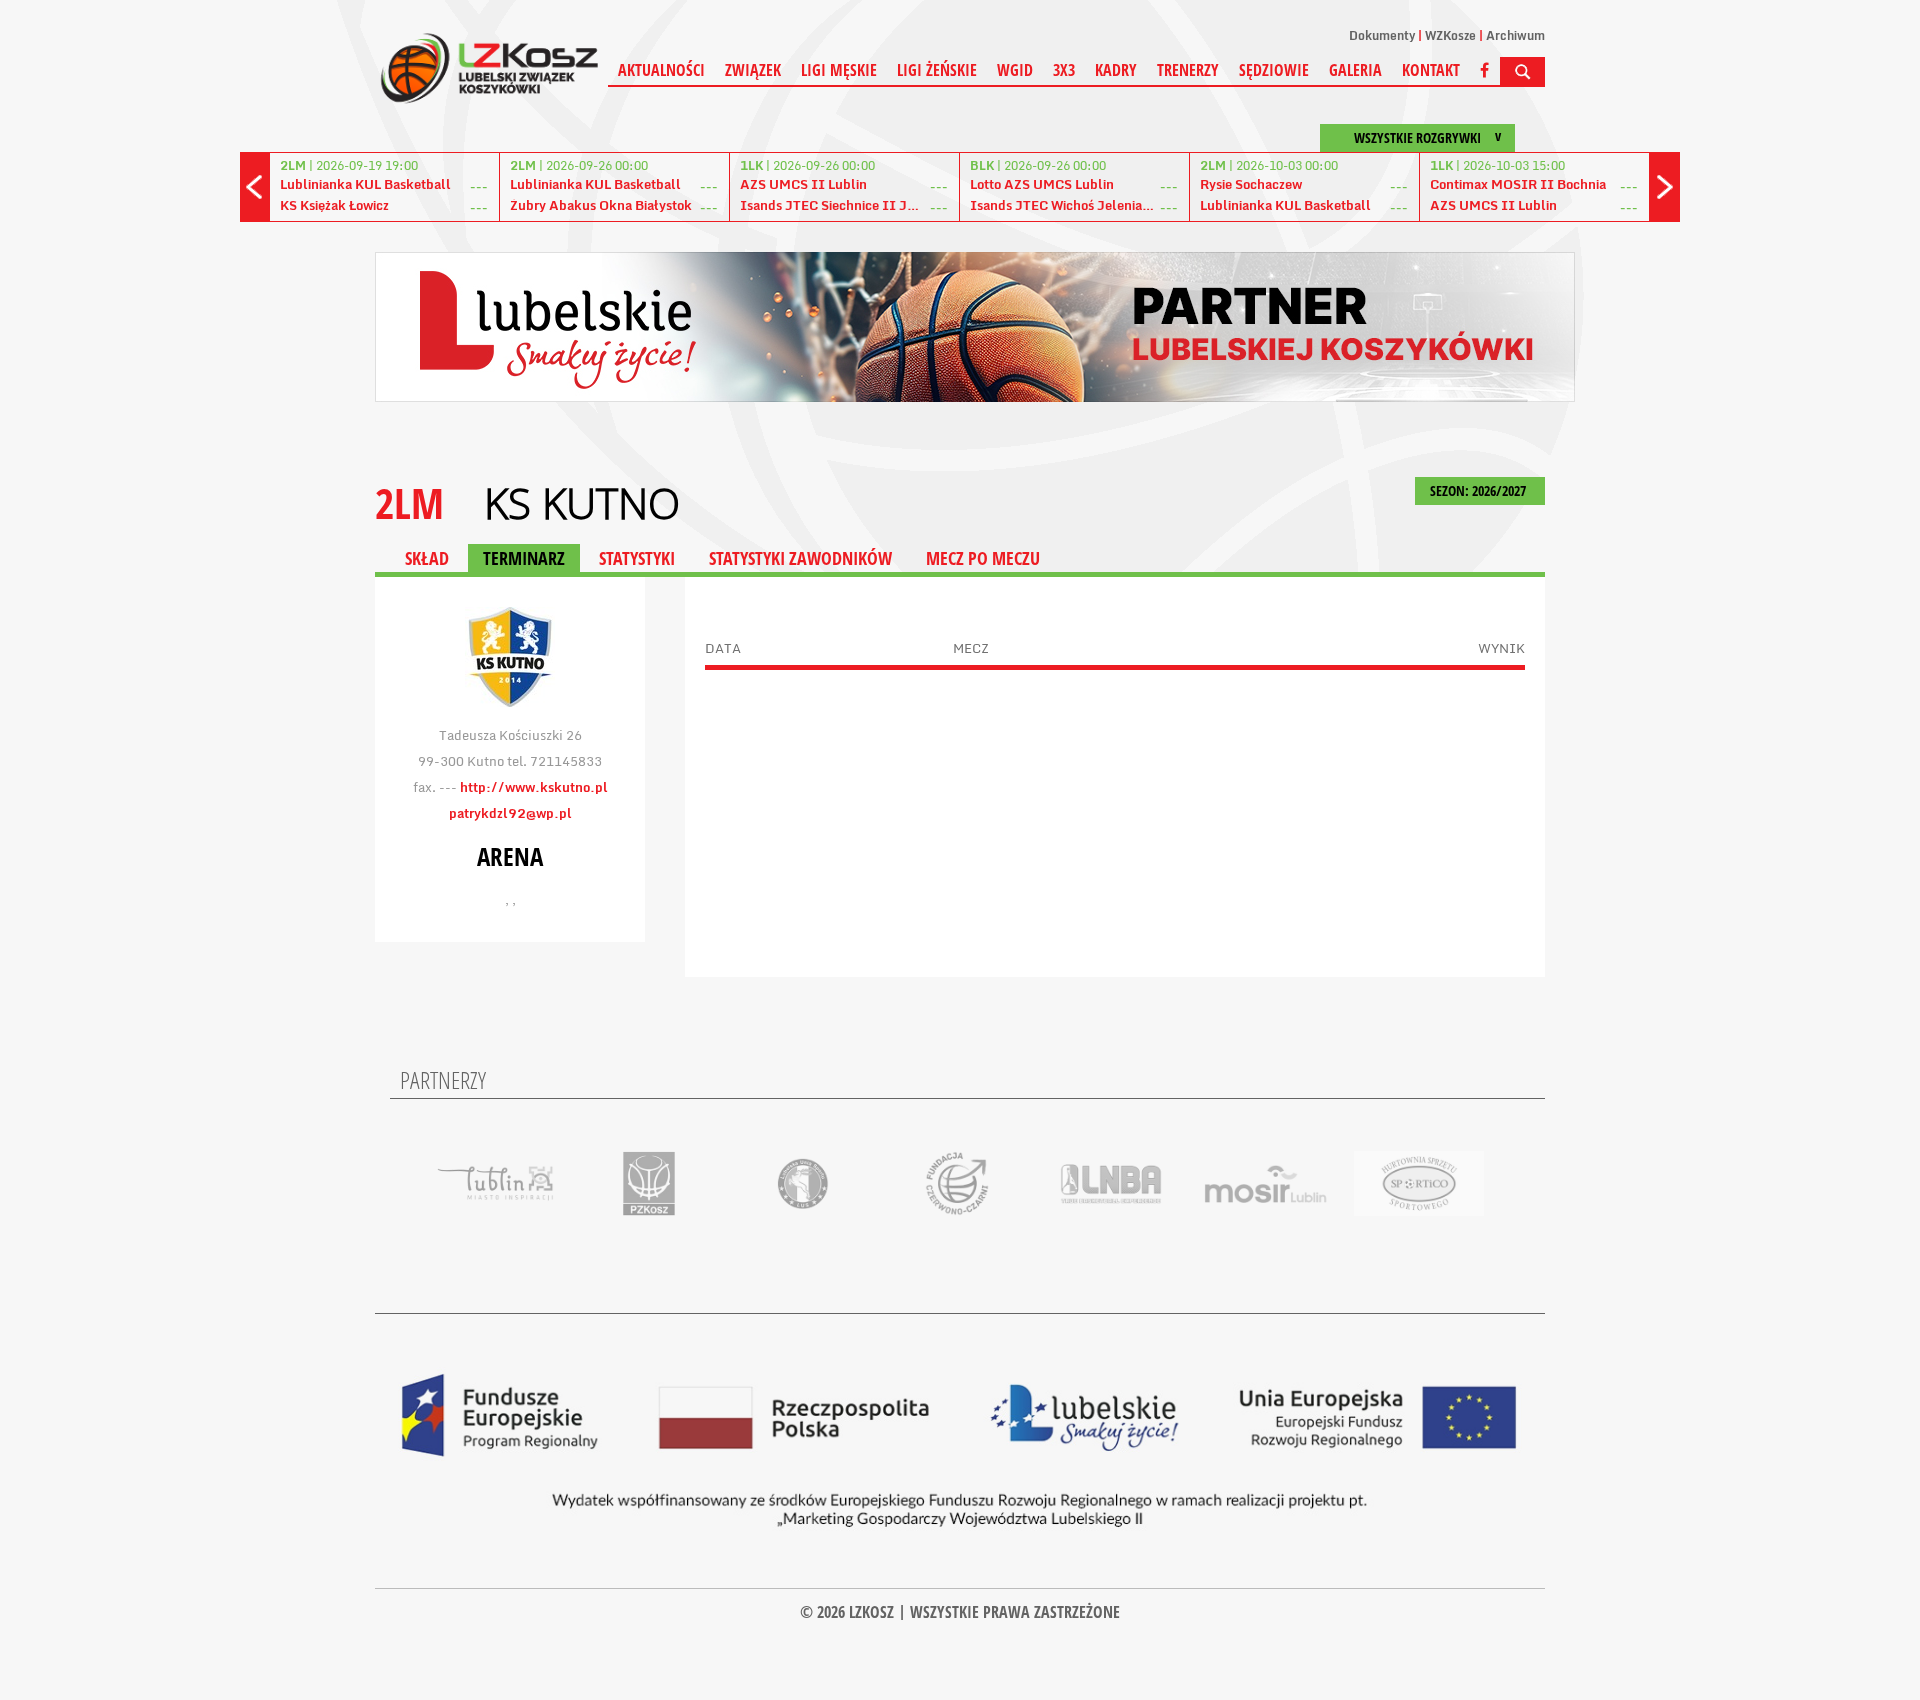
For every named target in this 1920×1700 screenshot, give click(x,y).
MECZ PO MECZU (983, 558)
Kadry (1116, 70)
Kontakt (1431, 70)
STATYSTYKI (637, 558)
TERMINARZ (524, 558)
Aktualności (661, 70)
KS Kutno (582, 503)
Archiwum (1515, 35)
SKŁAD (427, 558)
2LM (409, 502)
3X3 (1064, 70)
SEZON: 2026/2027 (1479, 490)
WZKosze (1450, 35)
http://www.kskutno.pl (534, 787)
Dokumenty (1382, 35)
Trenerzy (1188, 70)
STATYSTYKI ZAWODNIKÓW (800, 558)
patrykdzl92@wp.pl (510, 813)
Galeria (1355, 70)
